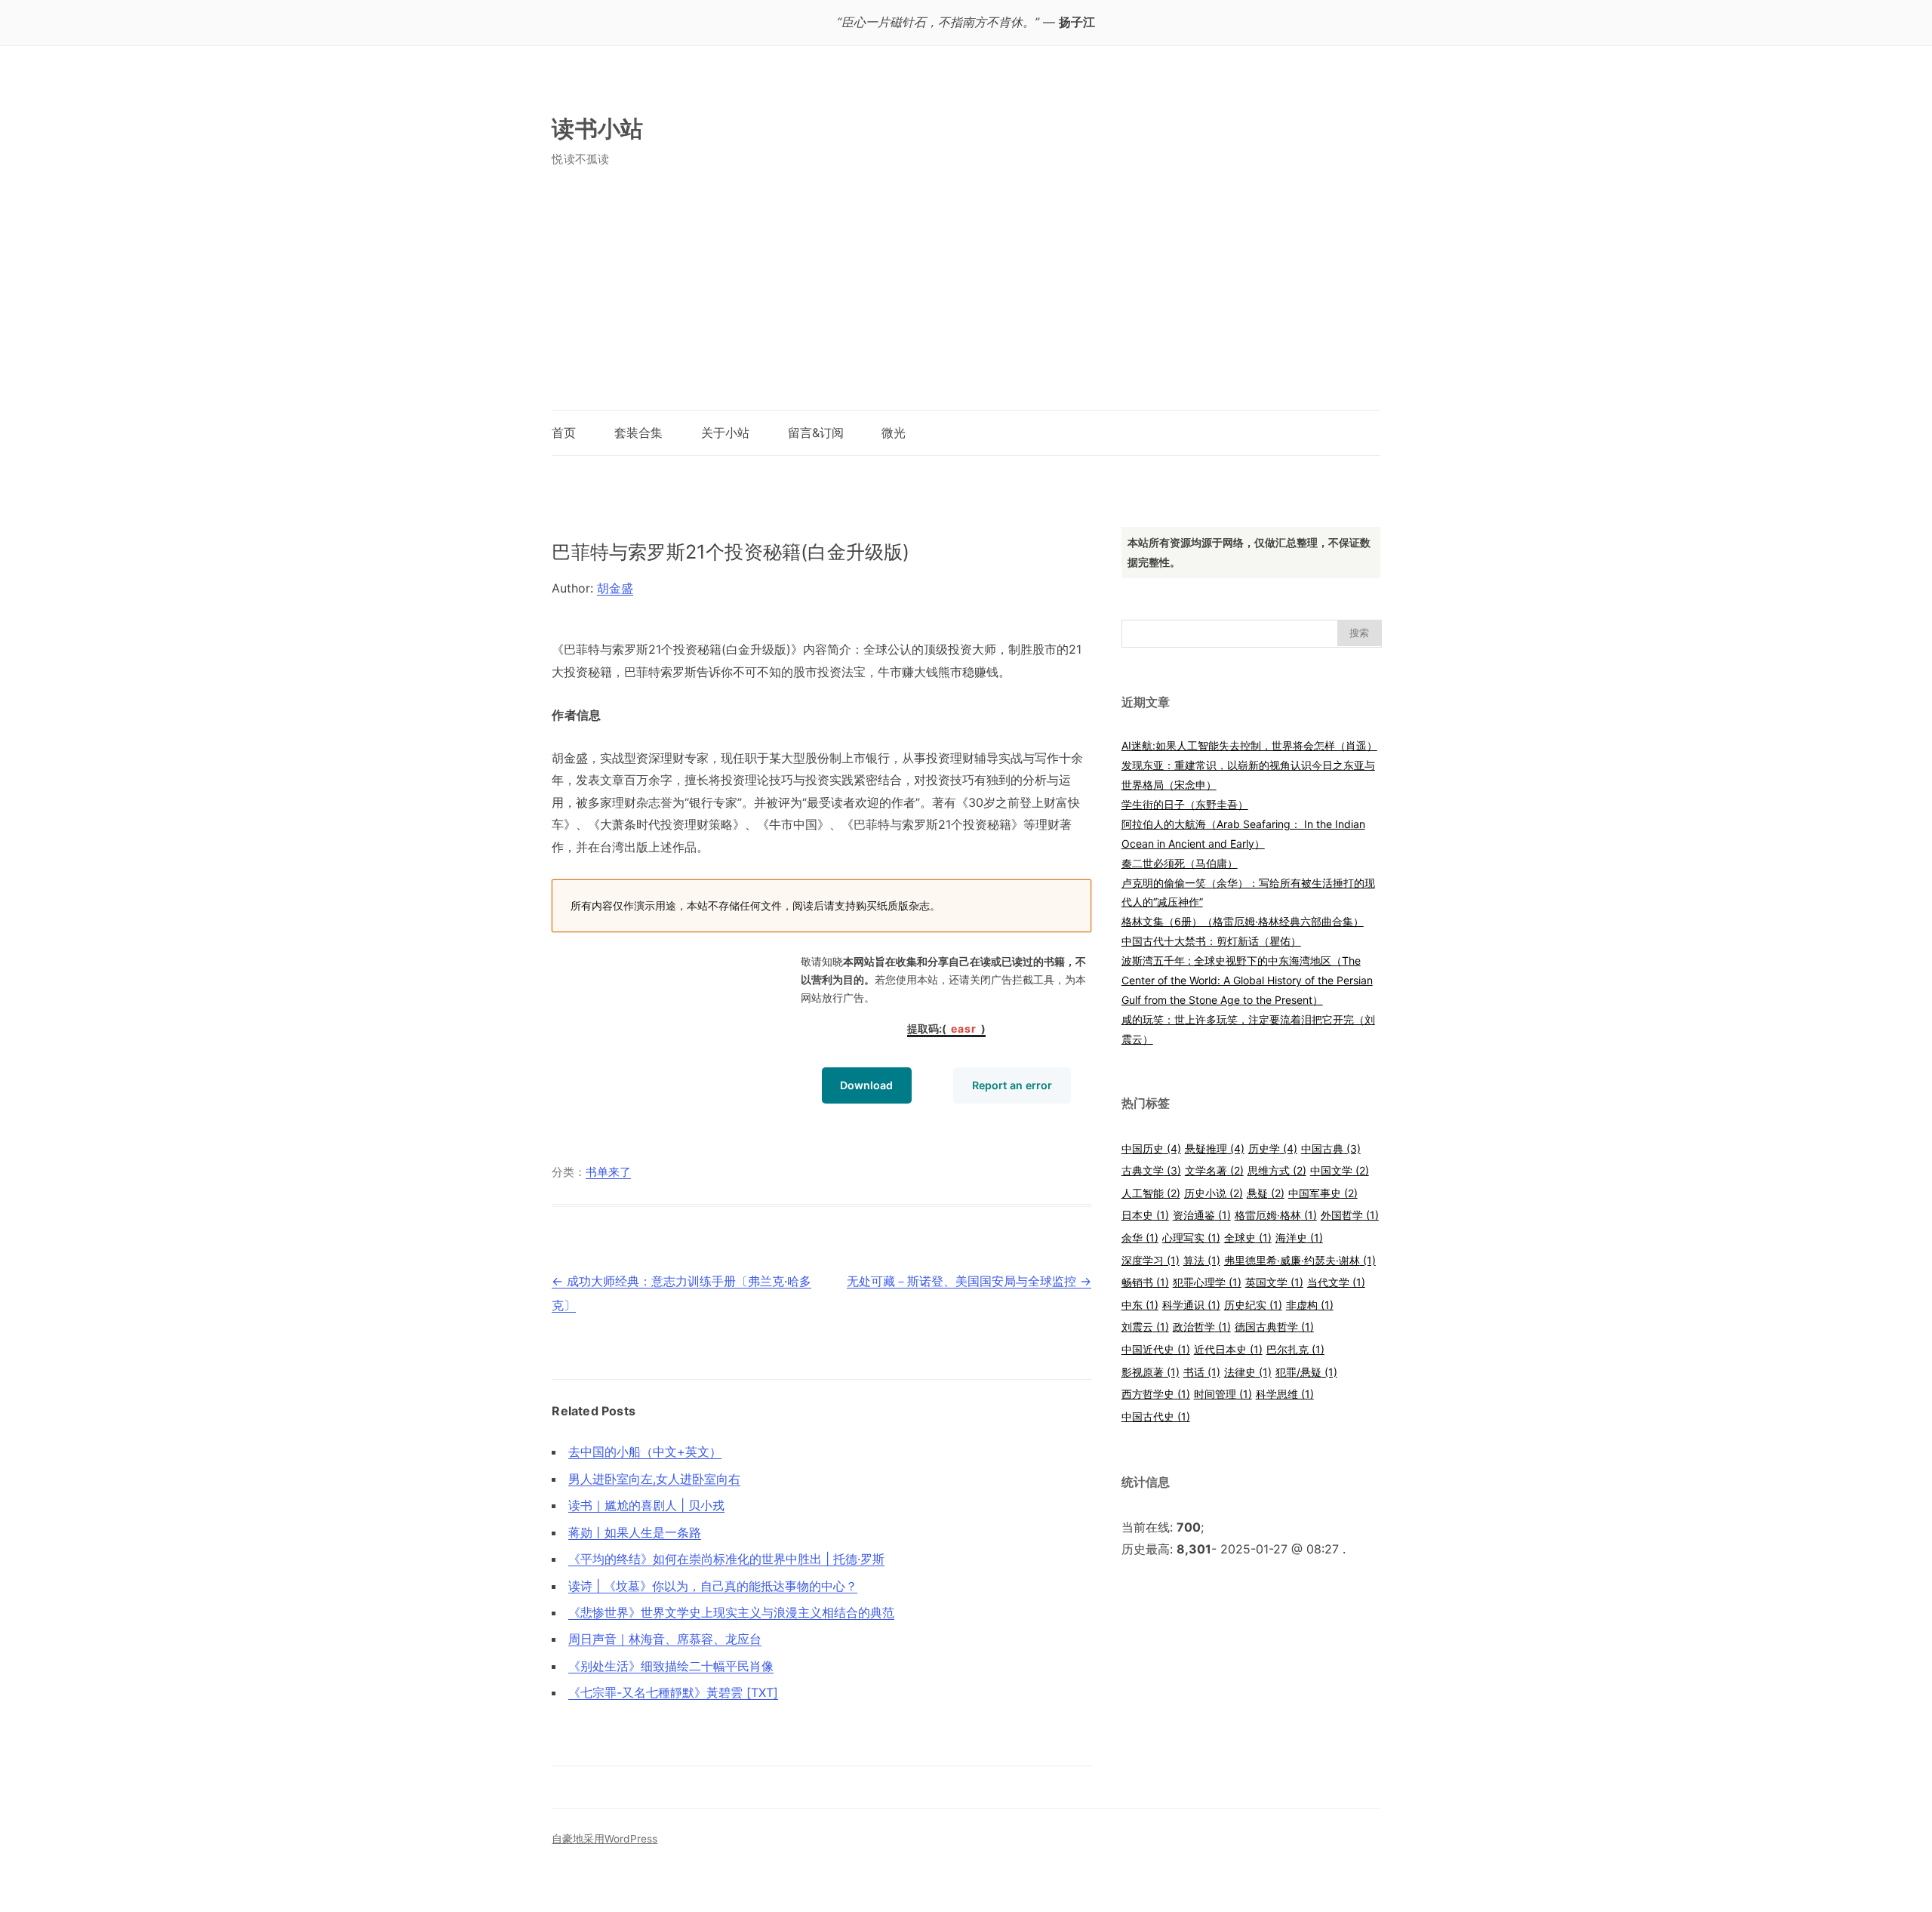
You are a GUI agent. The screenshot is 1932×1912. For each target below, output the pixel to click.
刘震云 (1145, 1327)
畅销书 (1145, 1282)
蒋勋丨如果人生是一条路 (635, 1532)
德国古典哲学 (1274, 1327)
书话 (1202, 1372)
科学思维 (1285, 1394)
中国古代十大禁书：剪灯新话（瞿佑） (1211, 941)
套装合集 (638, 433)
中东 (1140, 1305)
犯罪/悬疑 (1306, 1372)
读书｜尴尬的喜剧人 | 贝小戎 (646, 1505)
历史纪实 (1253, 1305)
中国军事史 (1323, 1193)
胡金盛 (615, 588)
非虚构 (1310, 1305)
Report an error (1012, 1085)
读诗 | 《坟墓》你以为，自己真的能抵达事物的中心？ (713, 1586)
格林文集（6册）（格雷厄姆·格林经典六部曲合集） (1243, 921)
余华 (1140, 1238)
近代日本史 (1228, 1349)
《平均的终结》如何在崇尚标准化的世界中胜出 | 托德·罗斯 (726, 1559)
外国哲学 (1350, 1215)
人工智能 (1151, 1193)
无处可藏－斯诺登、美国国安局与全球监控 (969, 1281)
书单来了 (608, 1172)
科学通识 (1191, 1305)
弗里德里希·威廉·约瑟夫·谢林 (1300, 1260)
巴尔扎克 (1295, 1349)
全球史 (1248, 1238)
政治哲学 (1202, 1327)
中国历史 (1151, 1148)
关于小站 (725, 433)
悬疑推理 (1215, 1148)
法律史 (1248, 1372)
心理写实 (1191, 1238)
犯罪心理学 (1207, 1282)
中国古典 (1331, 1148)
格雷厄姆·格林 (1276, 1215)
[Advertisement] (966, 297)
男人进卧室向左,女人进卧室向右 (654, 1479)
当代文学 (1336, 1282)
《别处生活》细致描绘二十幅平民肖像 (671, 1666)
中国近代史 (1156, 1349)
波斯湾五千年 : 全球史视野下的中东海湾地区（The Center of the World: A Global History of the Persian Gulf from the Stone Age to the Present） (1247, 980)
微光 (894, 433)
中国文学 (1340, 1170)
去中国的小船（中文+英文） (645, 1452)
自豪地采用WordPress (605, 1839)
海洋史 (1299, 1238)
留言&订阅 (816, 433)
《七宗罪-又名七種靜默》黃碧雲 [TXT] (673, 1692)
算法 (1202, 1260)
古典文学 (1151, 1170)
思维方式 (1277, 1170)
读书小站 (597, 128)
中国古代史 (1156, 1416)
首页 (564, 433)
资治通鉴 (1202, 1215)
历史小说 (1214, 1193)
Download (866, 1085)
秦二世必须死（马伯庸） (1180, 863)
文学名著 (1214, 1170)
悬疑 (1266, 1193)
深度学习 (1151, 1260)
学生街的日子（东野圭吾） (1185, 804)
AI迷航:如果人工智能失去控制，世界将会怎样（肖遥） (1249, 745)
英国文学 (1274, 1282)
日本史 (1145, 1215)
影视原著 (1151, 1372)
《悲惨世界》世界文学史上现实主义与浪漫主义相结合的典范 (731, 1612)
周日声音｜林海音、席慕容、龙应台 (665, 1639)
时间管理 (1223, 1394)
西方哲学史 (1156, 1394)
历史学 (1273, 1148)
